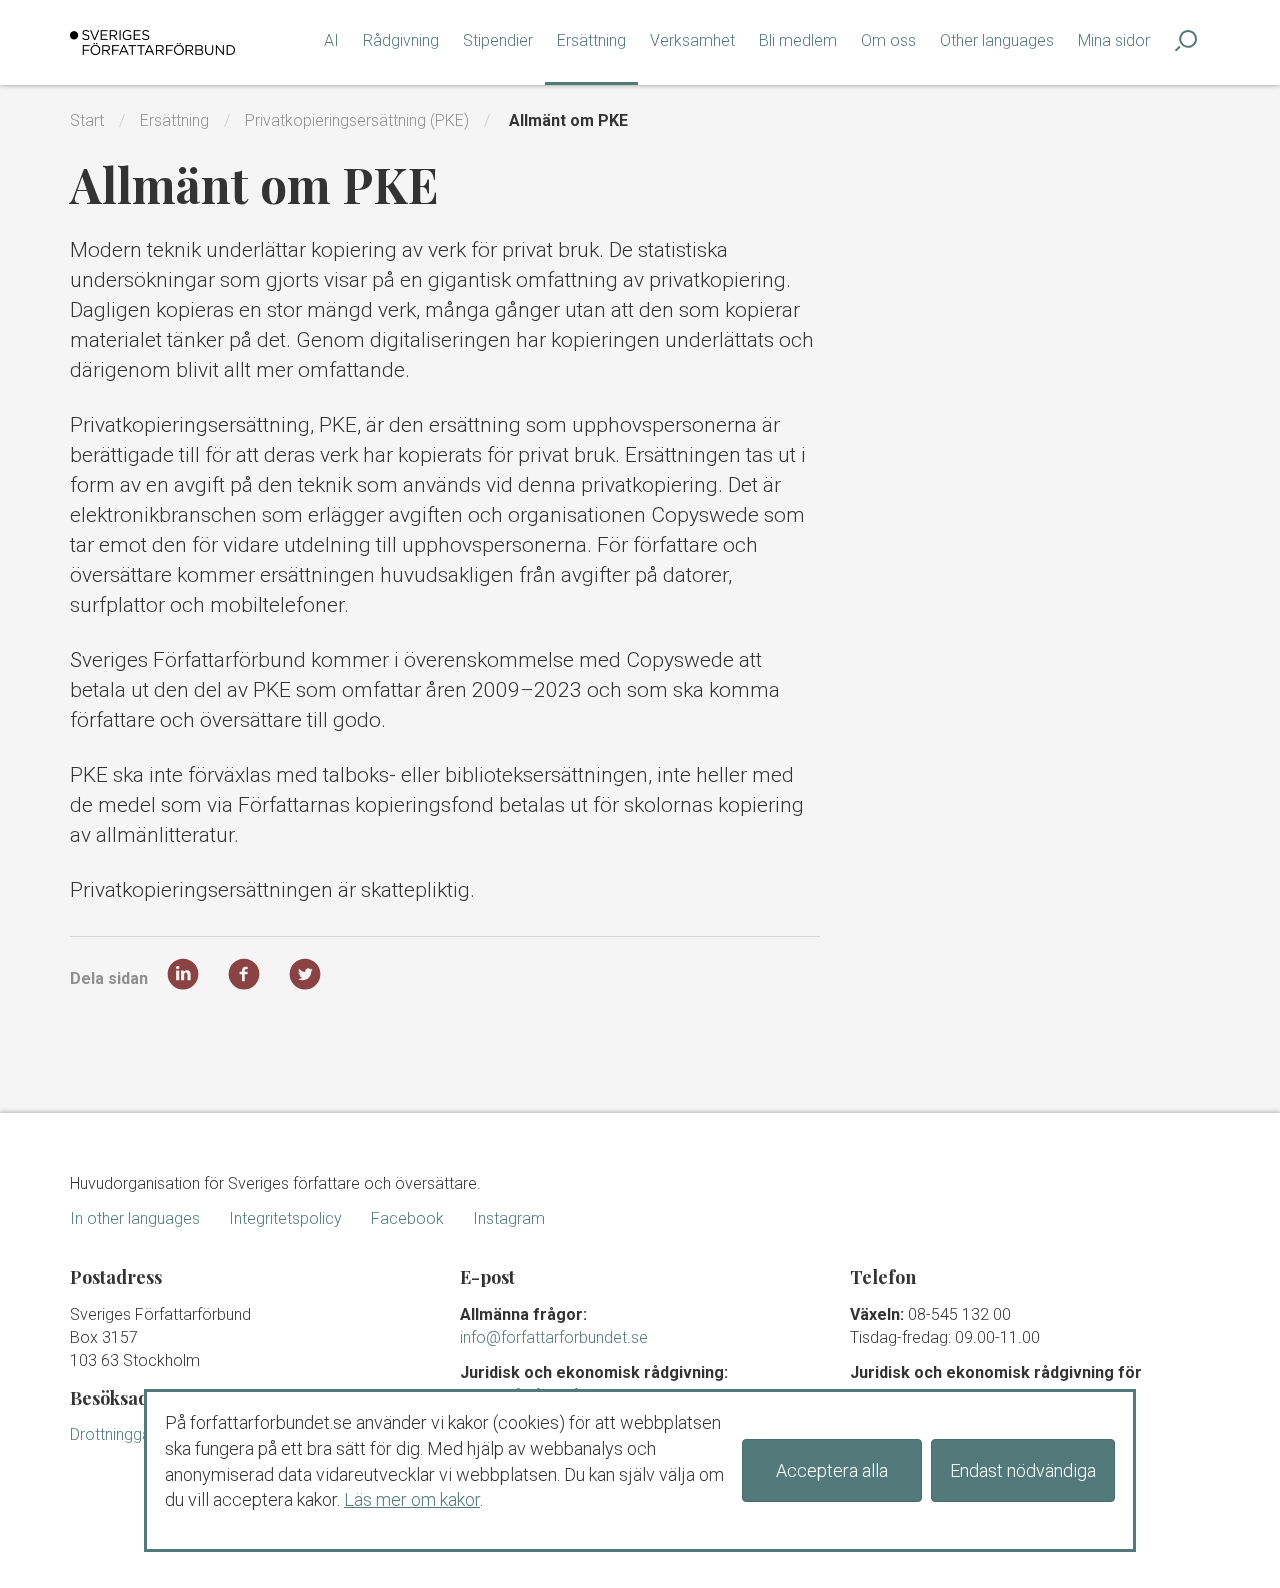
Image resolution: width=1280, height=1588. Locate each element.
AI (331, 40)
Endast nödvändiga (1023, 1470)
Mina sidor (1114, 40)
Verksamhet (692, 40)
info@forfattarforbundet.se (554, 1337)
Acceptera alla (832, 1470)
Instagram (509, 1218)
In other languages (135, 1218)
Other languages (997, 40)
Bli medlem (798, 40)
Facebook (407, 1218)
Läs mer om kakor (412, 1499)
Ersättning (591, 40)
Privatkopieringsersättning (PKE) (357, 120)
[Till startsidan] (152, 42)
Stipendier (498, 40)
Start (87, 120)
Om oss (888, 40)
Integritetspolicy (285, 1218)
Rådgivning (401, 40)
